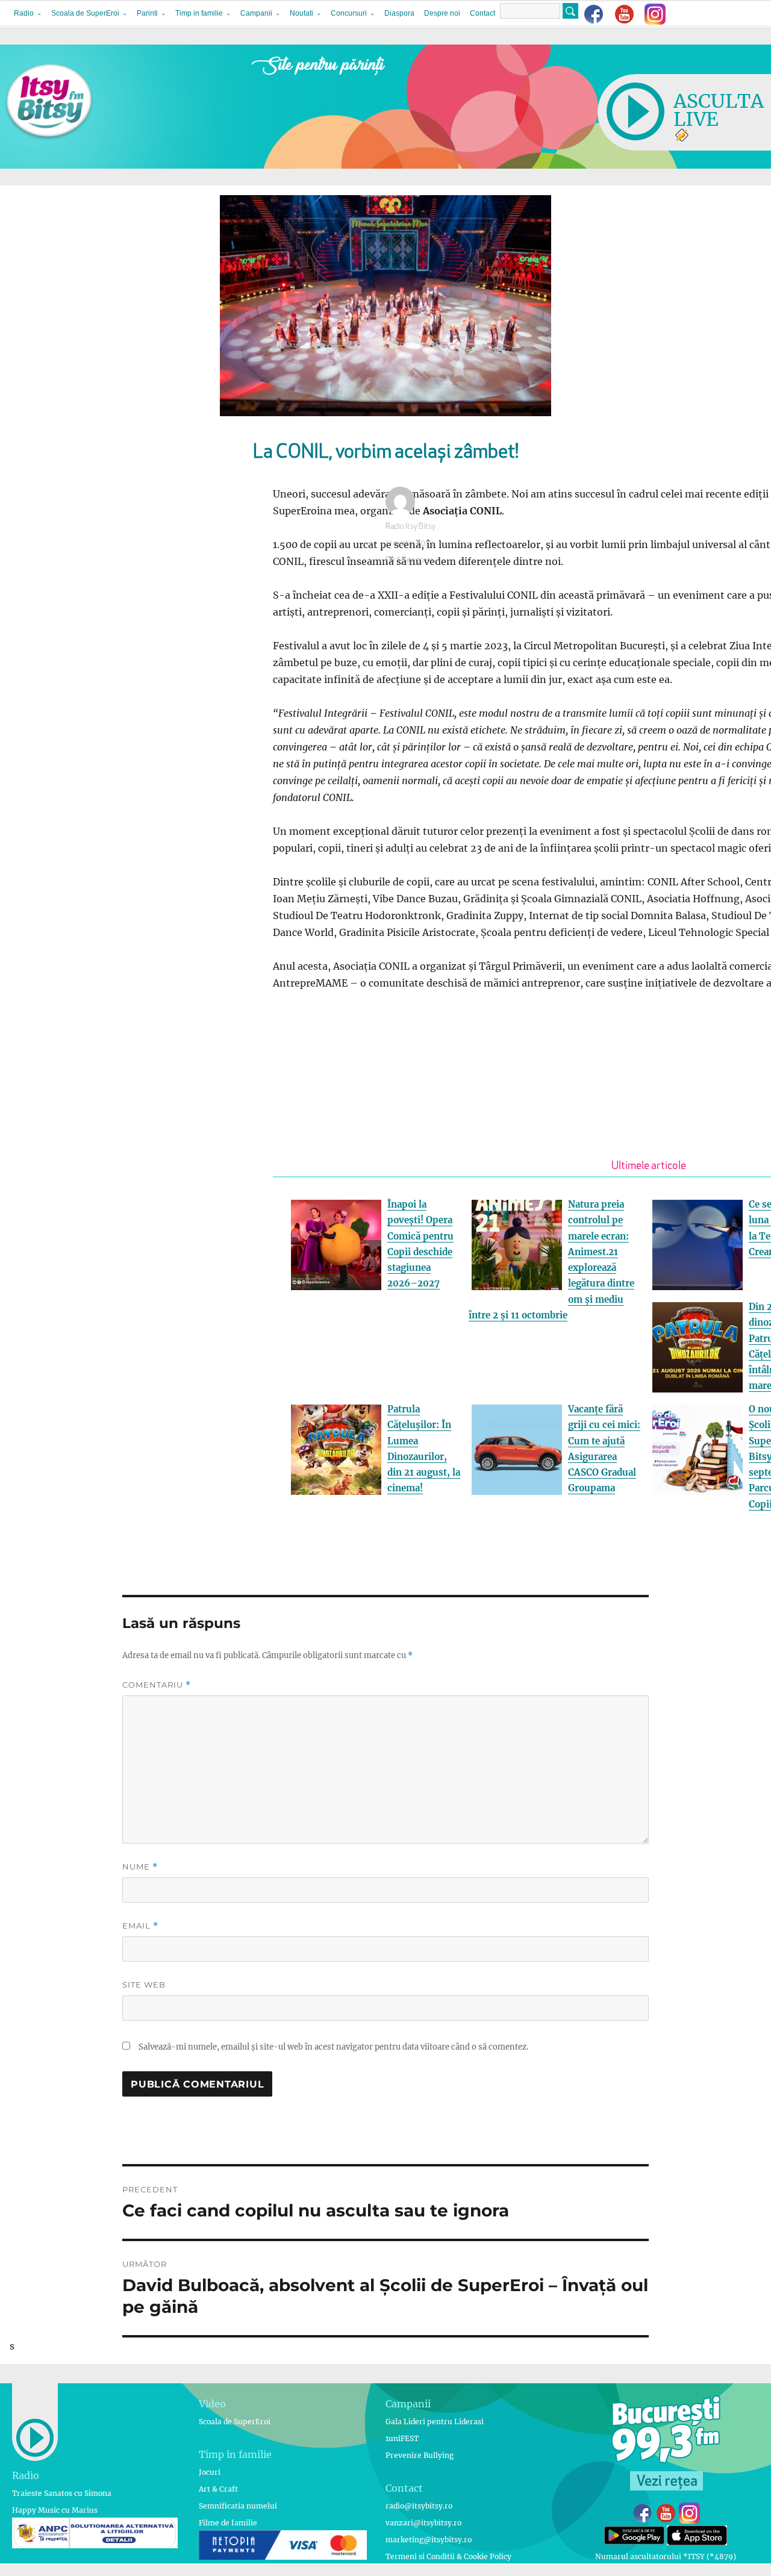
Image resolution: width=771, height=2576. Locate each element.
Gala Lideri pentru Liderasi (435, 2422)
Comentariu (157, 1685)
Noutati (301, 13)
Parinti (147, 13)
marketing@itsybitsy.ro (429, 2540)
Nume (140, 1867)
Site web (144, 1985)
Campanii (256, 13)
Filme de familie (228, 2523)
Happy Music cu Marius (55, 2510)
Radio (24, 13)
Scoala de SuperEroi (85, 13)
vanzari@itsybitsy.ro (423, 2523)
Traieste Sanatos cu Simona (62, 2493)
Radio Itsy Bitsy (410, 527)
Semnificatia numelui (238, 2506)
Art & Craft (218, 2489)
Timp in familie (199, 13)
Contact (482, 13)
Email (140, 1926)
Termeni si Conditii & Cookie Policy (448, 2556)
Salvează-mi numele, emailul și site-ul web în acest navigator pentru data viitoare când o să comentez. (333, 2047)
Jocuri (210, 2472)
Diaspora (399, 13)
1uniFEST (402, 2438)
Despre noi (442, 13)
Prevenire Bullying (420, 2455)
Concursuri (349, 13)
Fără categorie (409, 560)
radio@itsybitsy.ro (419, 2506)
